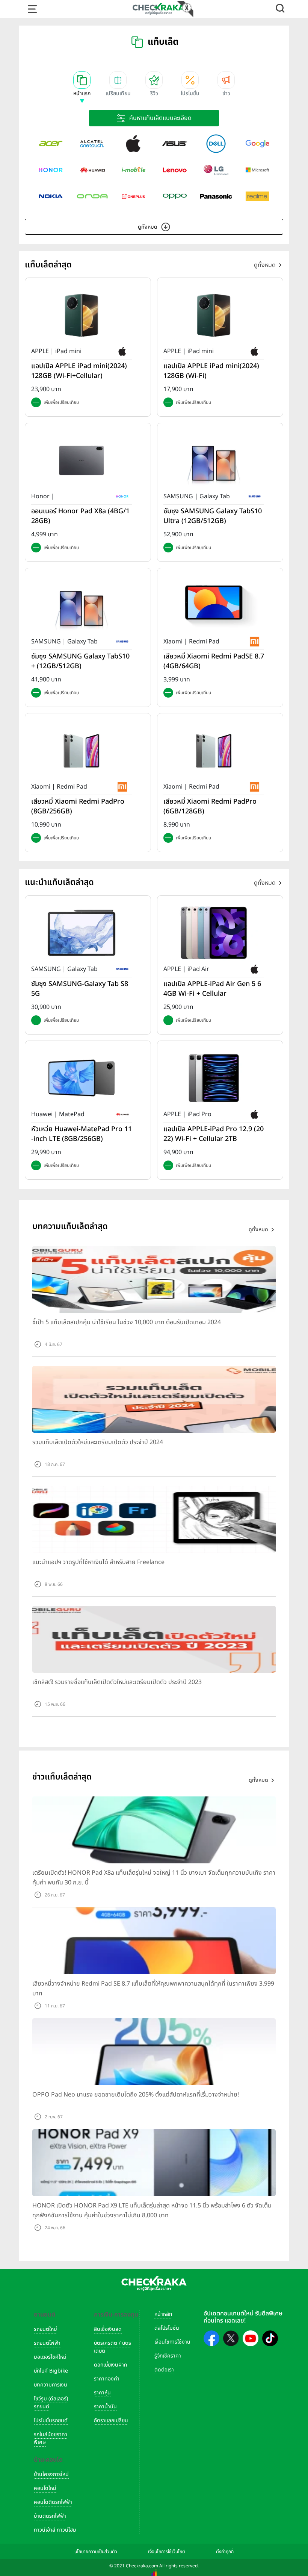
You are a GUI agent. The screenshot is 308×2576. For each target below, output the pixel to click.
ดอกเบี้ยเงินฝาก (110, 2365)
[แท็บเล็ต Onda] (92, 196)
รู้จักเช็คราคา (168, 2356)
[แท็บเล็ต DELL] (216, 144)
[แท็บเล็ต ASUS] (175, 144)
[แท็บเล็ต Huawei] (92, 170)
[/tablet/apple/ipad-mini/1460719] (214, 315)
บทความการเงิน (51, 2385)
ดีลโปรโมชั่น (167, 2328)
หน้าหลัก (163, 2314)
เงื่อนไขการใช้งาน (172, 2342)
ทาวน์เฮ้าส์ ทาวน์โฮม (55, 2530)
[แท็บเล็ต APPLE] (133, 144)
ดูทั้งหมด (148, 227)
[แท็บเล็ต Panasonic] (216, 196)
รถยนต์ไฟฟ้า (47, 2343)
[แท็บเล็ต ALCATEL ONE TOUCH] (92, 144)
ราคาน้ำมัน (105, 2407)
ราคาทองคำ (107, 2379)
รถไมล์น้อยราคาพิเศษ (51, 2438)
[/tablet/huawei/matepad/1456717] (82, 1078)
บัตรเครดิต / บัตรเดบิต (112, 2347)
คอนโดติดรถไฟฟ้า (53, 2502)
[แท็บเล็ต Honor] (51, 170)
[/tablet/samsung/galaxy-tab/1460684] (82, 605)
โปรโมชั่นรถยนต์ (51, 2420)
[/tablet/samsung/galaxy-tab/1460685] (214, 460)
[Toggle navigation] (32, 9)
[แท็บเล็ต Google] (257, 144)
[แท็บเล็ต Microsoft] (257, 170)
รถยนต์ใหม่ (45, 2329)
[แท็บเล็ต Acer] (51, 144)
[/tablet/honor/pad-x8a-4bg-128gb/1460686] (82, 460)
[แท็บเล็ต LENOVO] (175, 170)
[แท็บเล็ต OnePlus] (133, 196)
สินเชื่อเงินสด (108, 2329)
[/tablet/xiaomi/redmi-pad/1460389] (214, 751)
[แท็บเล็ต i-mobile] (133, 170)
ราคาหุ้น (102, 2393)
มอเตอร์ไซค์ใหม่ (50, 2357)
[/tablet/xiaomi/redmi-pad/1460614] (214, 605)
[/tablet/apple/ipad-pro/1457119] (214, 1078)
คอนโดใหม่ (45, 2488)
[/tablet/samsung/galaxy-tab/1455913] (82, 933)
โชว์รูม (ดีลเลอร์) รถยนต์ (51, 2403)
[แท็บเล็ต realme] (257, 196)
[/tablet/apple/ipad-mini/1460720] (82, 315)
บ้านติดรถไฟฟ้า (50, 2516)
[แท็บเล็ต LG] (216, 170)
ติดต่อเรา (164, 2370)
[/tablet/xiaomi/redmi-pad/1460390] (82, 751)
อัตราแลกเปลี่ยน (111, 2420)
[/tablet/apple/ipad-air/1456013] (214, 933)
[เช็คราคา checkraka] (159, 9)
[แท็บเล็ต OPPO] (175, 196)
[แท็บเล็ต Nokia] (51, 196)
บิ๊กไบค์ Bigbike (51, 2371)
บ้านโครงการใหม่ (51, 2474)
